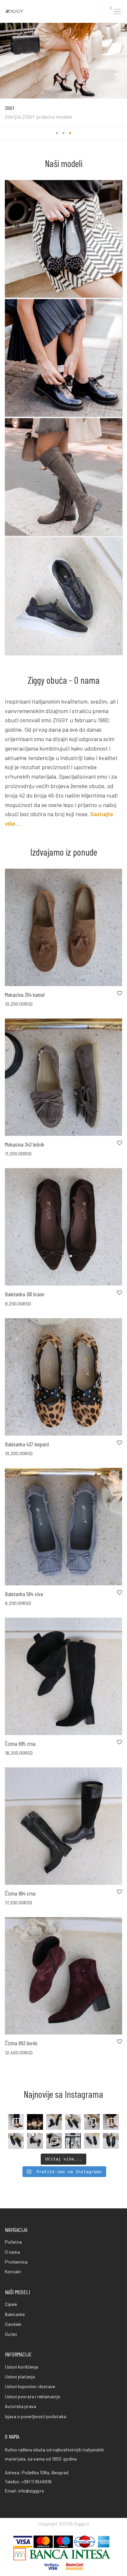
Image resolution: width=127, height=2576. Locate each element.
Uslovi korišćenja (21, 2367)
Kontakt (13, 2271)
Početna (13, 2242)
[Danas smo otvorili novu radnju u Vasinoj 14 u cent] (73, 2141)
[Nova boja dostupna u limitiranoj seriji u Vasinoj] (16, 2122)
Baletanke (15, 2314)
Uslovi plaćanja (20, 2377)
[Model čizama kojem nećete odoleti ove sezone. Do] (111, 2122)
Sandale (13, 2324)
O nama (12, 2252)
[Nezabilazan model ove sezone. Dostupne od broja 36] (35, 2141)
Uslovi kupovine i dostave (30, 2386)
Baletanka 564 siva (24, 1594)
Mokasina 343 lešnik (25, 1144)
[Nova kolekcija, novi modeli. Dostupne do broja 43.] (92, 2141)
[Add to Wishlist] (119, 993)
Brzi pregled (13, 1004)
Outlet (11, 2334)
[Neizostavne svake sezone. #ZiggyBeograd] (111, 2141)
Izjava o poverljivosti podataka (35, 2416)
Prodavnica (16, 2262)
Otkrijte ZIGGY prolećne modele (38, 117)
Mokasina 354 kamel (25, 995)
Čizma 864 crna (20, 1893)
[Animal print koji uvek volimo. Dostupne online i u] (92, 2122)
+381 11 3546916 (37, 2482)
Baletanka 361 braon (25, 1294)
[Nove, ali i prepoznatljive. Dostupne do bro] (54, 2122)
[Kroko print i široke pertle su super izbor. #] (73, 2122)
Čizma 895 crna (20, 1744)
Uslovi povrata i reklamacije (32, 2396)
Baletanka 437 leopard (27, 1444)
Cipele (11, 2304)
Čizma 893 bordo (21, 2043)
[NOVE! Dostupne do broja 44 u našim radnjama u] (54, 2141)
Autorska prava (21, 2406)
